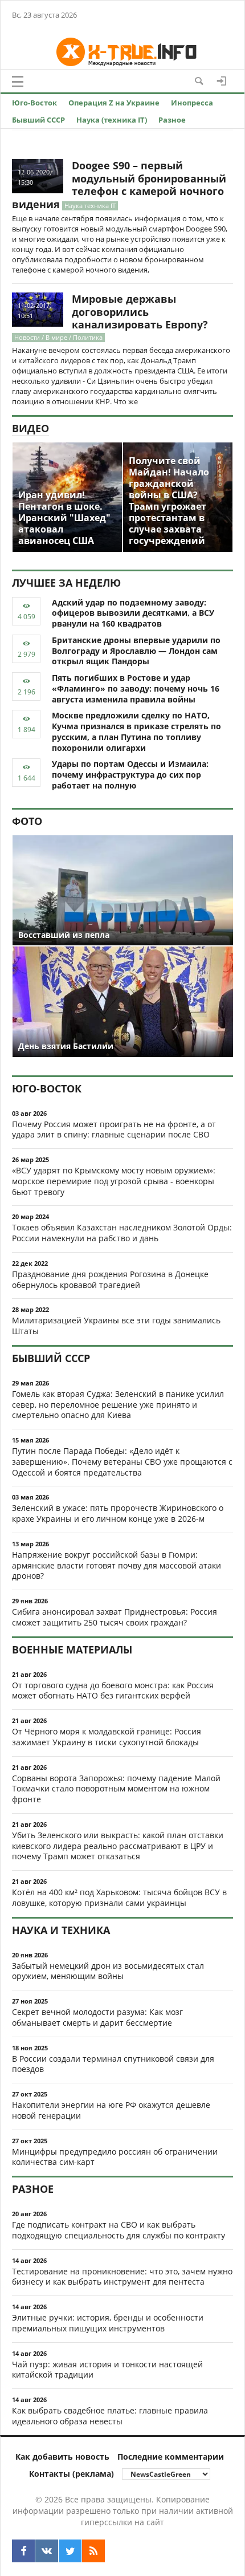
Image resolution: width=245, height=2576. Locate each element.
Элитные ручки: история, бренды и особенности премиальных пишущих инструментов (108, 2323)
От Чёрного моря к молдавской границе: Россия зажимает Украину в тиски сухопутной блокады (107, 1737)
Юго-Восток (34, 103)
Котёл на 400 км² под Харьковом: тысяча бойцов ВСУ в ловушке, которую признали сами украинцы (119, 1898)
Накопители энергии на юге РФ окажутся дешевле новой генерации (111, 2110)
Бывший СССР (38, 120)
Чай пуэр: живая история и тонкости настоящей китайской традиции (107, 2370)
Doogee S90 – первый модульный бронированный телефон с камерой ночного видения (119, 185)
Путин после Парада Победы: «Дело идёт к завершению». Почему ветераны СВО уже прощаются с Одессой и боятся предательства (122, 1462)
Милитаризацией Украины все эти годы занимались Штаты (116, 1326)
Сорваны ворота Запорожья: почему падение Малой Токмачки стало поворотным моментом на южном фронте (116, 1789)
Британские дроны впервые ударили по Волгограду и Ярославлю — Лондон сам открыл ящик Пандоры (136, 651)
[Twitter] (70, 2551)
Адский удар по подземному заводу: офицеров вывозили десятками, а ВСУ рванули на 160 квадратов (133, 613)
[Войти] (222, 81)
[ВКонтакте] (47, 2551)
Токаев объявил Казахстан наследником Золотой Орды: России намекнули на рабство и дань (122, 1233)
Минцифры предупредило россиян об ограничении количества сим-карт (115, 2157)
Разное (172, 120)
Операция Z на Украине (114, 103)
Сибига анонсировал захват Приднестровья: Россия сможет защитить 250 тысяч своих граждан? (115, 1617)
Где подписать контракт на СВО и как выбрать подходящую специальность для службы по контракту (119, 2230)
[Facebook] (23, 2551)
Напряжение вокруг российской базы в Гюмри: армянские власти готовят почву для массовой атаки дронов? (117, 1565)
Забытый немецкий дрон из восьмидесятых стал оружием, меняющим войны (108, 1971)
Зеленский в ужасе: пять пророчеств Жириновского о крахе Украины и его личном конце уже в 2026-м (118, 1513)
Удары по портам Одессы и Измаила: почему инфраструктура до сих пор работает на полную (130, 775)
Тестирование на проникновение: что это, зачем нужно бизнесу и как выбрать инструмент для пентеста (122, 2277)
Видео (30, 428)
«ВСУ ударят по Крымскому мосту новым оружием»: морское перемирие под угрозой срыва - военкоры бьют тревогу (114, 1181)
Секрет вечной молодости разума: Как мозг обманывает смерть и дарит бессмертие (97, 2017)
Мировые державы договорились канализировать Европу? (140, 312)
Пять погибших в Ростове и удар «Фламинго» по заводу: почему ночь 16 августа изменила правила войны (136, 688)
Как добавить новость (62, 2457)
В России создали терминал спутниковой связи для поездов (113, 2064)
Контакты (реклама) (72, 2474)
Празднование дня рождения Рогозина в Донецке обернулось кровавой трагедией (110, 1279)
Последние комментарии (171, 2457)
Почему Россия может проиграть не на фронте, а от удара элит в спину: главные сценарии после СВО (114, 1129)
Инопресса (192, 103)
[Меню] (18, 82)
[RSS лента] (93, 2551)
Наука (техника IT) (112, 120)
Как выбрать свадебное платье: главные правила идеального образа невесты (110, 2416)
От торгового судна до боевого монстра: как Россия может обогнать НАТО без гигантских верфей (113, 1691)
